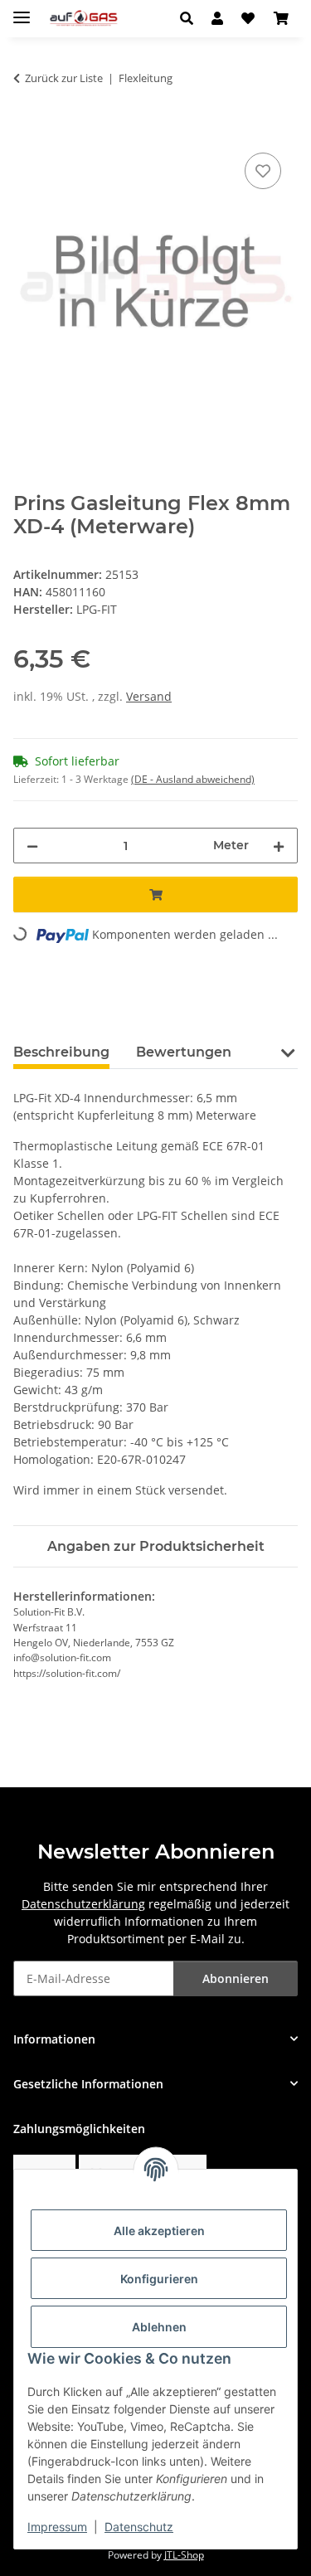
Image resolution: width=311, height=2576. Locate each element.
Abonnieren (236, 1978)
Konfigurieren (159, 2279)
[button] (191, 18)
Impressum (57, 2527)
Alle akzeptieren (159, 2231)
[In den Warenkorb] (27, 130)
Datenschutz (139, 2527)
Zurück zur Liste (64, 78)
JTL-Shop (184, 2555)
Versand (149, 696)
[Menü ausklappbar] (22, 10)
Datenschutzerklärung (83, 1904)
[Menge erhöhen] (279, 846)
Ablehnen (159, 2327)
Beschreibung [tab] (61, 1052)
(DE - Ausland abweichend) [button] (193, 779)
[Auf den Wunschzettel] (263, 171)
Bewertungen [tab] (184, 1052)
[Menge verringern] (32, 846)
